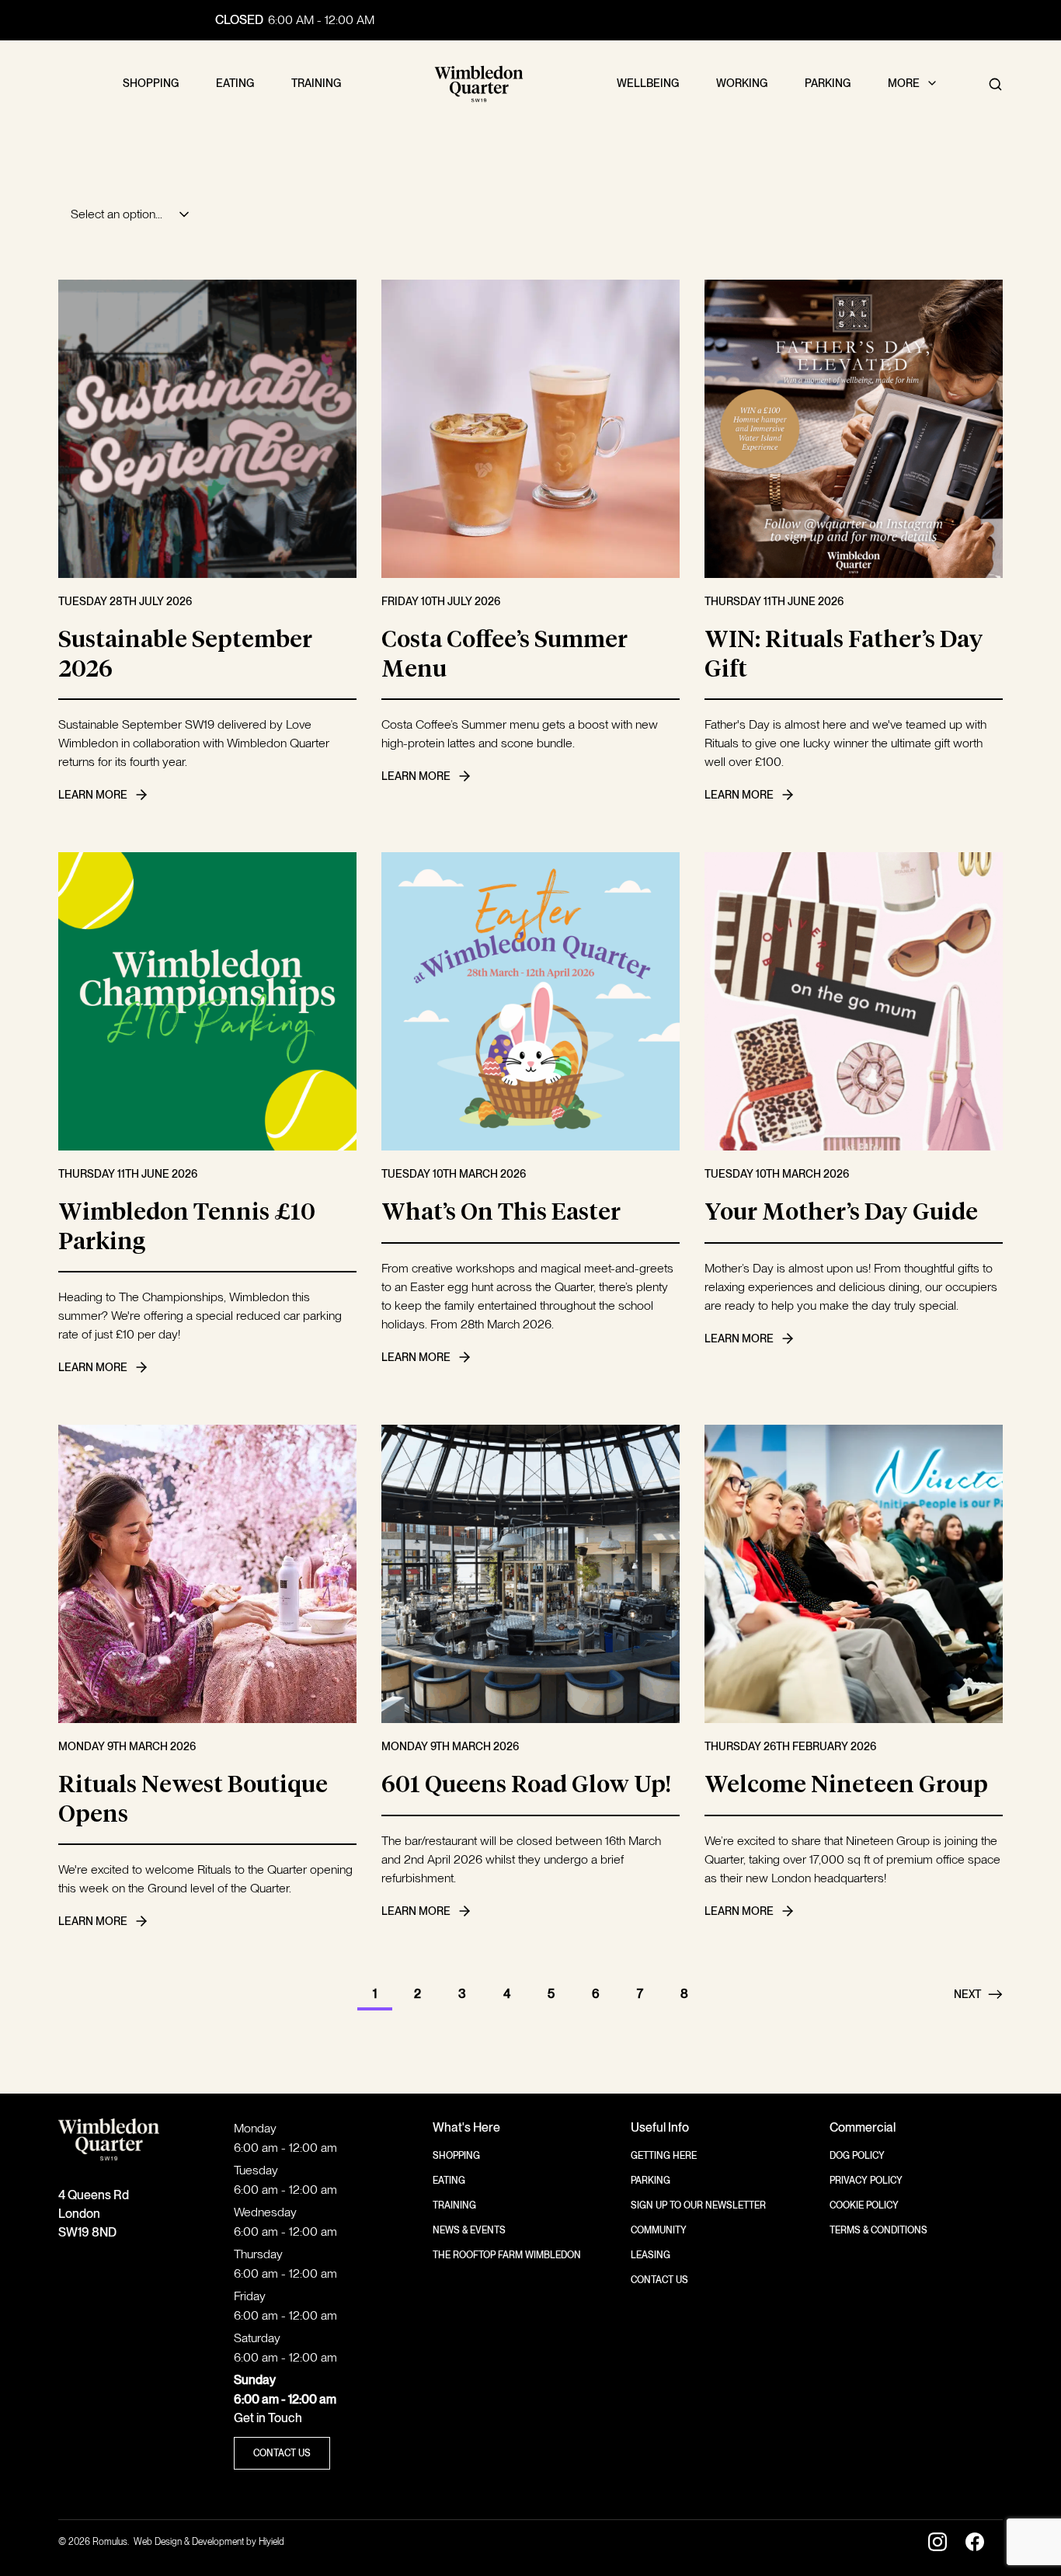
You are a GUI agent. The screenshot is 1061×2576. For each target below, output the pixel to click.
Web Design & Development (190, 2542)
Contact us (659, 2280)
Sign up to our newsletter (698, 2205)
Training (454, 2205)
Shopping (456, 2156)
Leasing (651, 2255)
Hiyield (271, 2542)
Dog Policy (857, 2156)
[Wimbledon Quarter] (479, 84)
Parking (651, 2181)
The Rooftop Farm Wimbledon (507, 2255)
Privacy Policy (866, 2181)
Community (659, 2230)
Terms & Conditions (878, 2230)
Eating (449, 2181)
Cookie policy (864, 2205)
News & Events (469, 2230)
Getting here (664, 2156)
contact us (282, 2453)
